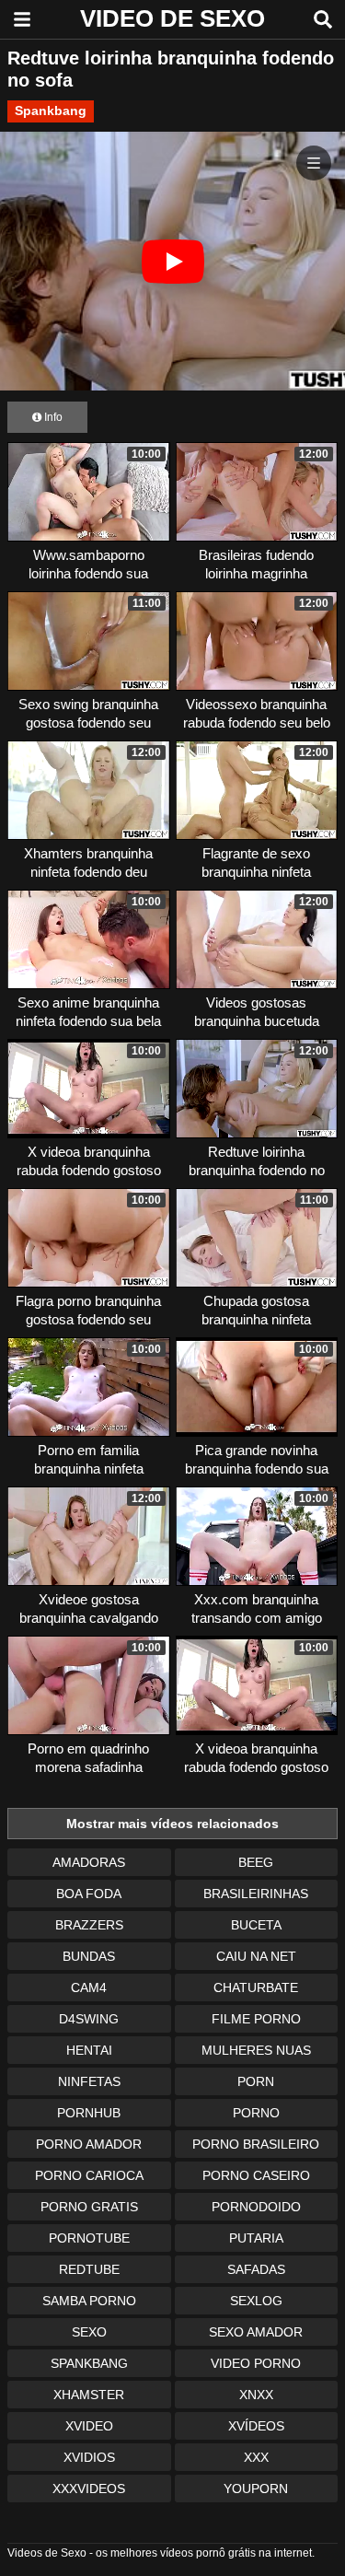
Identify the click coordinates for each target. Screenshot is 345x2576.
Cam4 (89, 1987)
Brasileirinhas (256, 1894)
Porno (256, 2113)
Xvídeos (256, 2426)
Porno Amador (89, 2144)
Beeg (256, 1862)
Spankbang (51, 111)
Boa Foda (89, 1894)
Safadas (256, 2269)
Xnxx (256, 2395)
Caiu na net (256, 1956)
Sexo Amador (256, 2332)
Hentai (89, 2050)
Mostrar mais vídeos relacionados (172, 1824)
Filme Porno (256, 2019)
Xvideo (89, 2426)
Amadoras (89, 1862)
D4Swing (89, 2019)
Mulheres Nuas (256, 2050)
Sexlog (256, 2301)
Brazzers (89, 1925)
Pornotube (89, 2238)
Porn (256, 2081)
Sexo (89, 2332)
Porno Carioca (89, 2175)
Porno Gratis (89, 2207)
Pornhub (89, 2113)
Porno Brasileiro (256, 2144)
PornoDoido (256, 2207)
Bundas (89, 1956)
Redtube (89, 2269)
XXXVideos (89, 2489)
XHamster (89, 2395)
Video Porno (256, 2363)
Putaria (256, 2238)
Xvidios (89, 2457)
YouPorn (256, 2489)
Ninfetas (89, 2081)
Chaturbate (256, 1987)
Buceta (256, 1925)
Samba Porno (89, 2301)
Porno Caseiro (256, 2175)
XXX (256, 2457)
